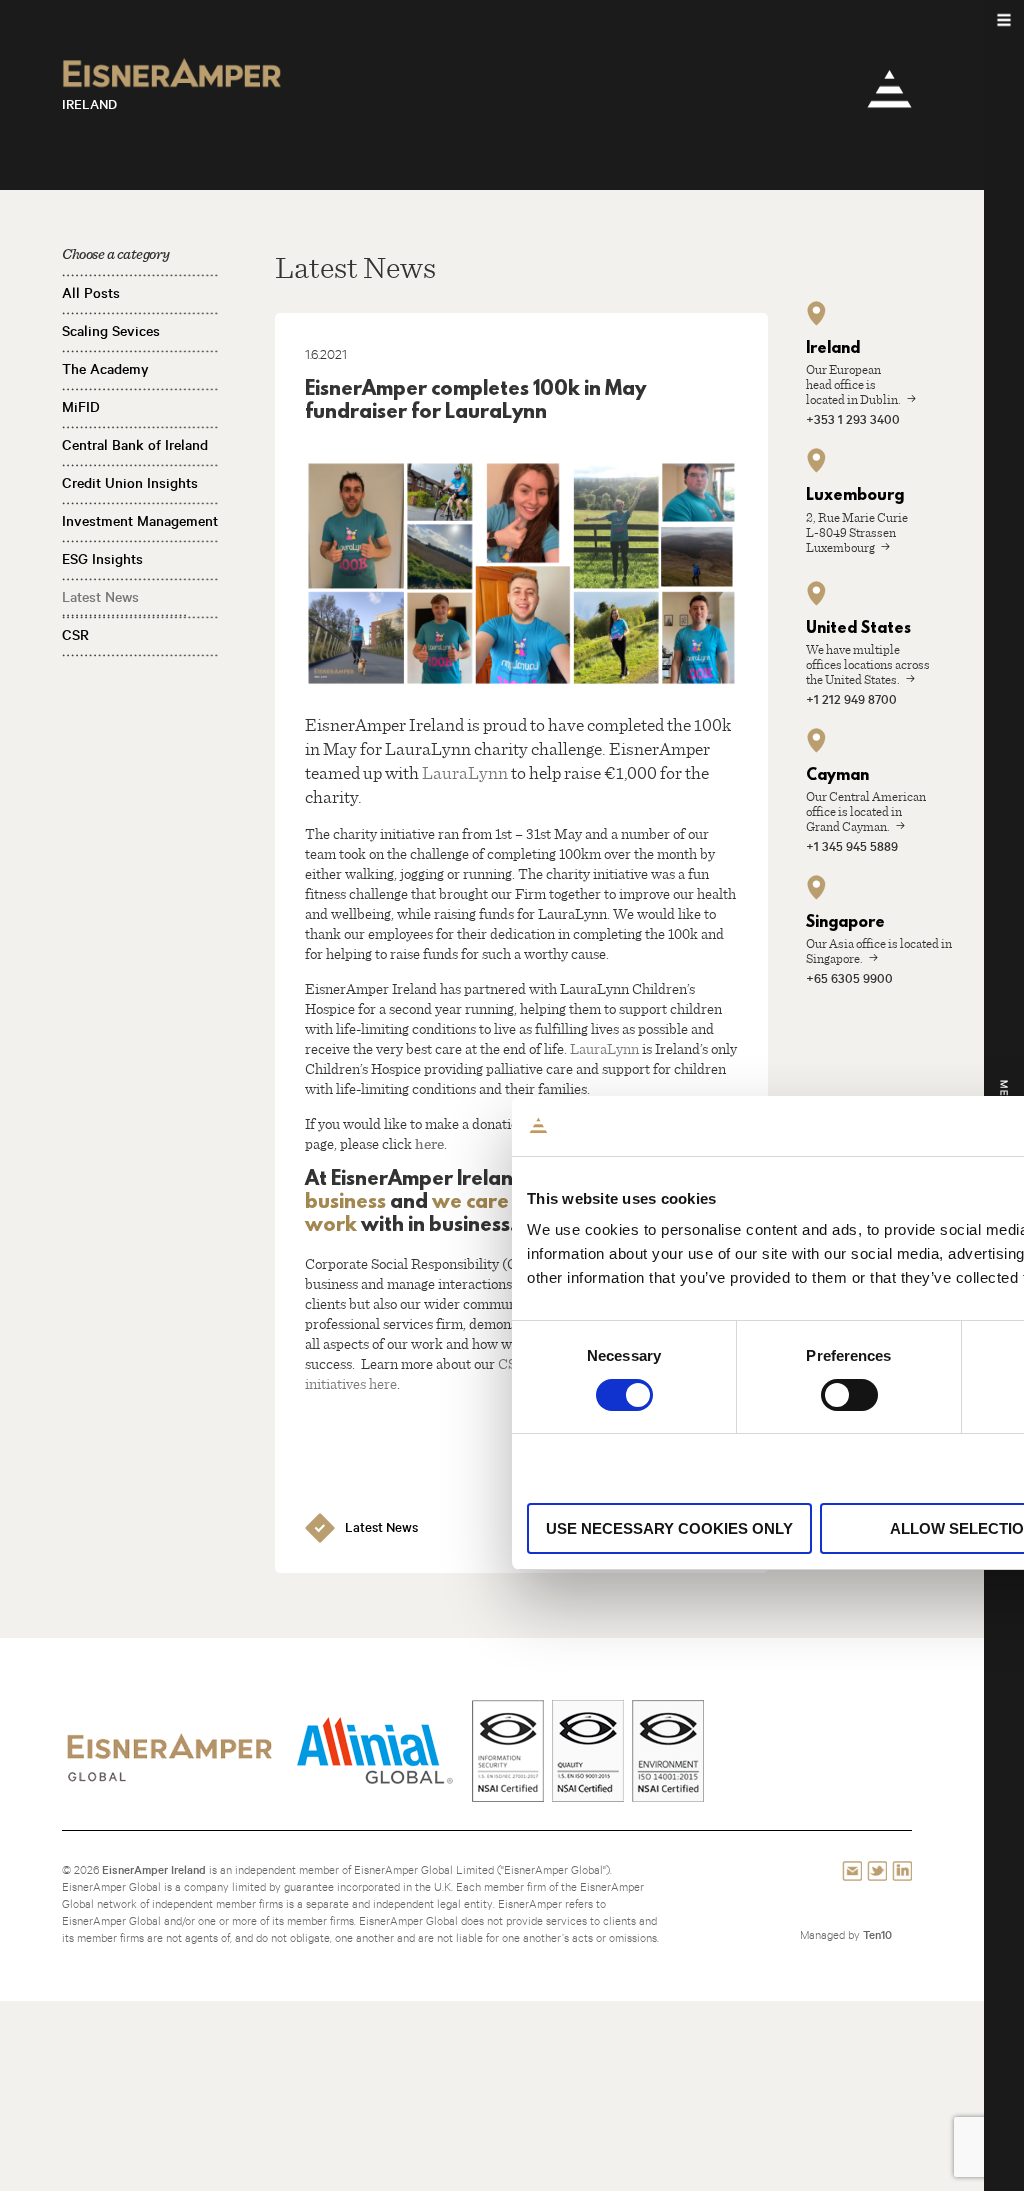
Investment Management (140, 521)
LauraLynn (465, 772)
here (429, 1143)
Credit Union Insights (130, 483)
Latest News (100, 597)
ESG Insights (102, 559)
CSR (75, 635)
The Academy (105, 369)
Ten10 (877, 1934)
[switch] (849, 1395)
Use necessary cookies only (669, 1528)
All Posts (91, 293)
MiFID (81, 407)
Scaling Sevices (111, 331)
